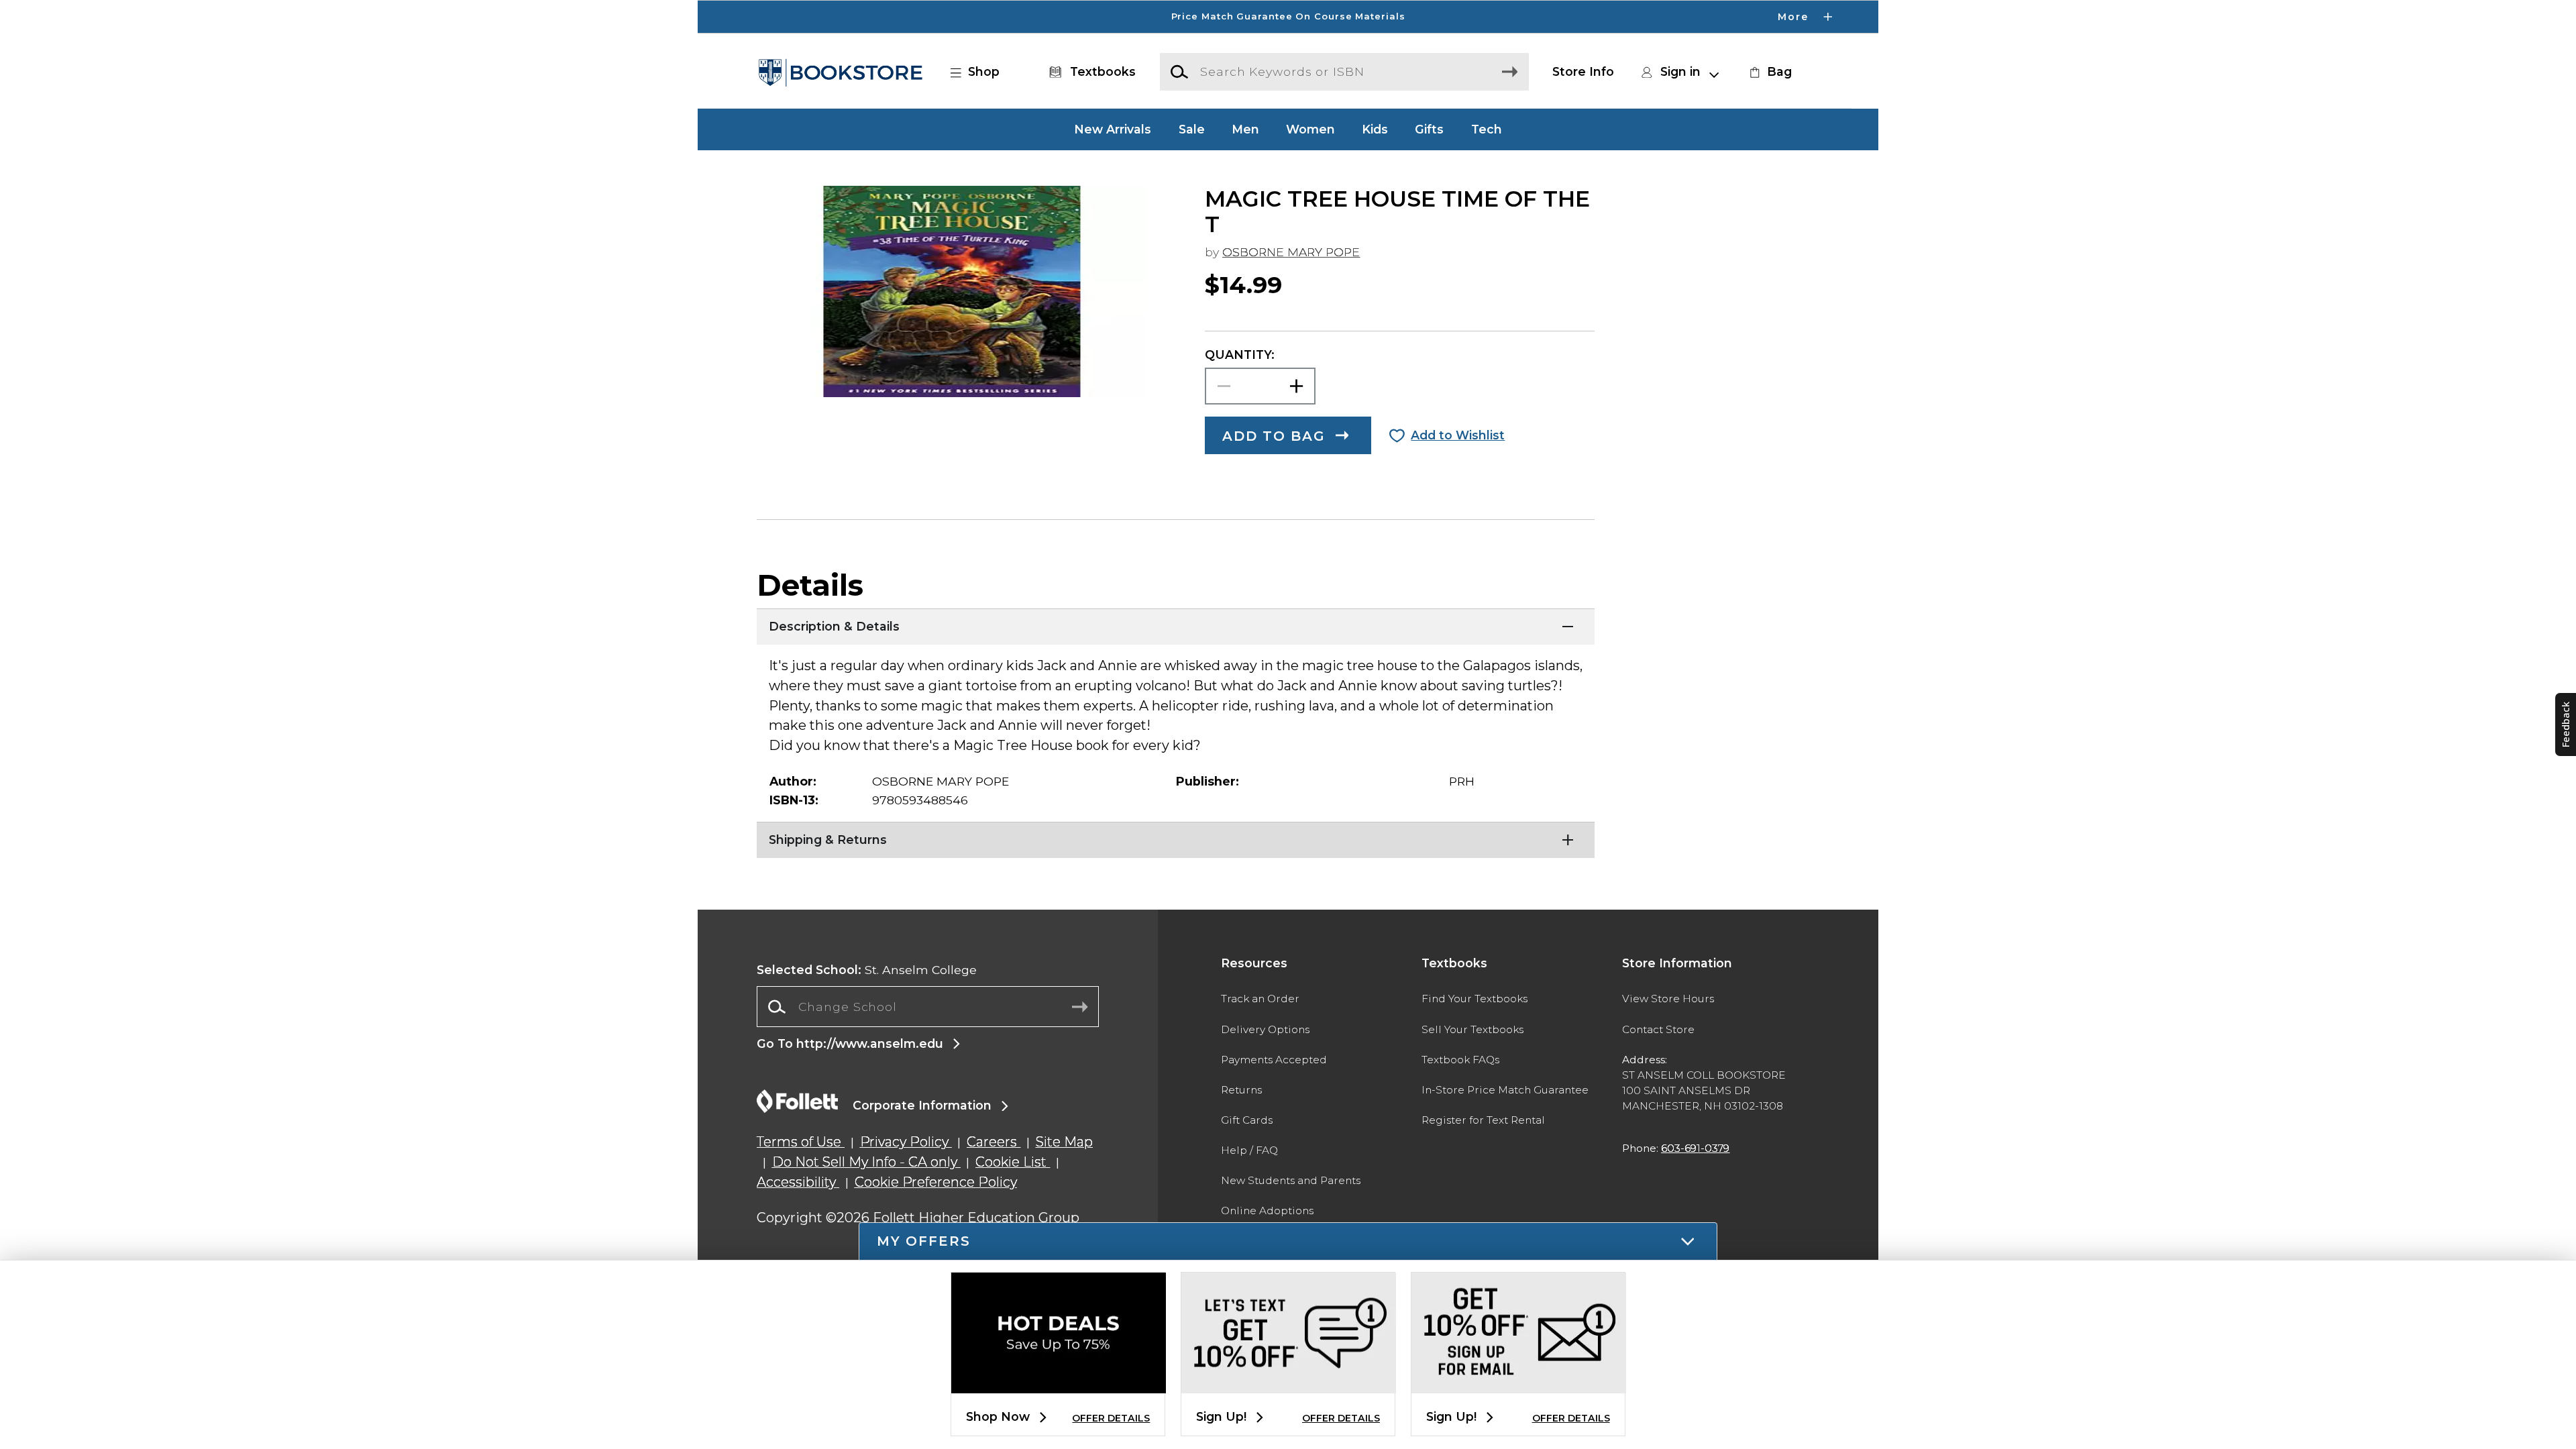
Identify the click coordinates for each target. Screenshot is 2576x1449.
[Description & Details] (1176, 625)
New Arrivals (1113, 129)
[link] (1769, 72)
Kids (1375, 129)
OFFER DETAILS (1111, 1418)
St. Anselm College (867, 970)
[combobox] (928, 1007)
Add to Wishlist (1458, 435)
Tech (1487, 129)
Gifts (1429, 129)
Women (1310, 129)
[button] (1288, 17)
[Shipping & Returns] (1176, 839)
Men (1245, 129)
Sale (1192, 129)
